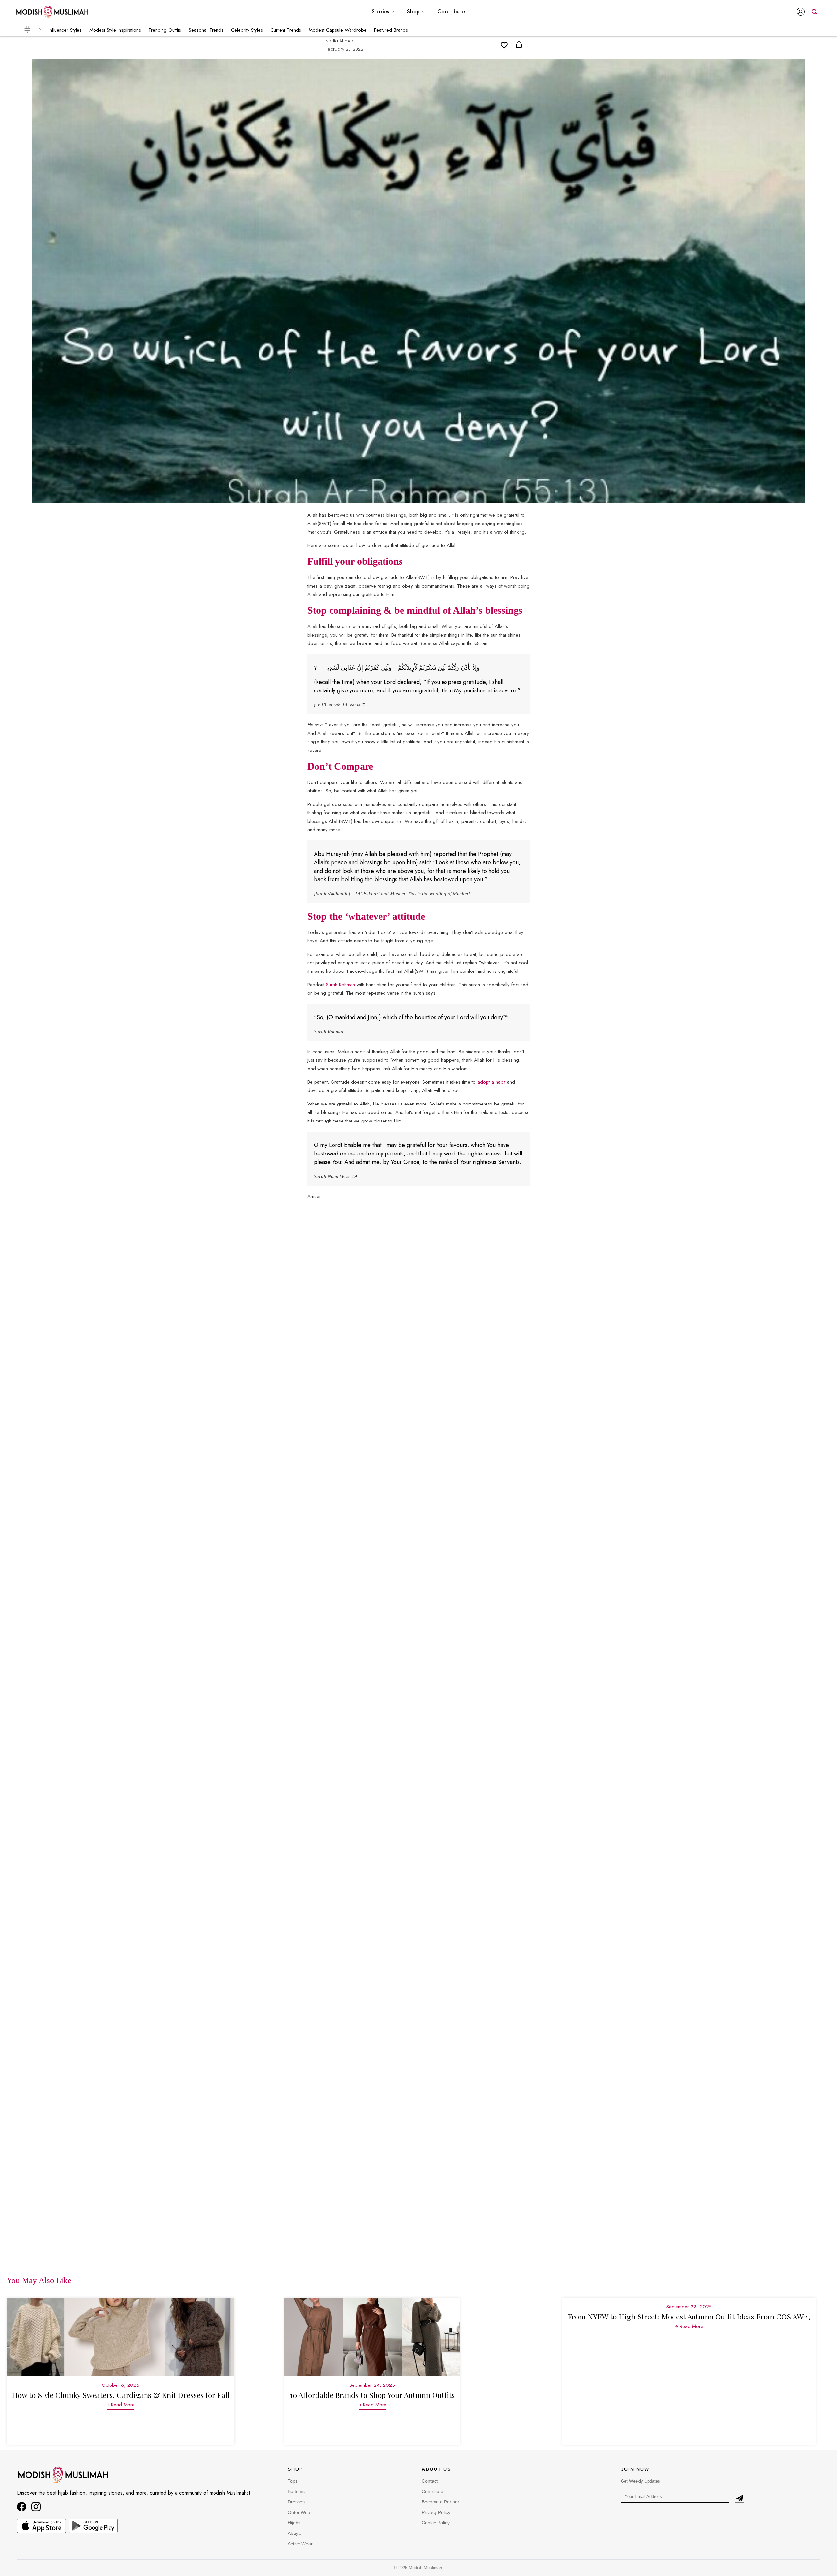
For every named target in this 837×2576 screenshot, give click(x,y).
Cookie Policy (436, 2523)
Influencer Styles (65, 30)
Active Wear (300, 2544)
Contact (430, 2481)
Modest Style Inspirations (115, 30)
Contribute (451, 12)
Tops (293, 2481)
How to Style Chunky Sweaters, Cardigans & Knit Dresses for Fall (120, 2395)
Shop (413, 12)
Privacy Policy (436, 2512)
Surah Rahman (341, 985)
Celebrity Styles (247, 30)
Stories (381, 12)
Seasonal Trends (206, 30)
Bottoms (296, 2491)
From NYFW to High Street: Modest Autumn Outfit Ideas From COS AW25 (689, 2316)
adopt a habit (491, 1082)
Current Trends (286, 30)
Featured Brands (391, 30)
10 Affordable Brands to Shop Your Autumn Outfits (372, 2395)
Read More (123, 2405)
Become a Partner (441, 2502)
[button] (802, 12)
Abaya (294, 2533)
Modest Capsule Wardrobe (338, 30)
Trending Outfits (165, 30)
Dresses (296, 2502)
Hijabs (294, 2523)
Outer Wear (300, 2512)
